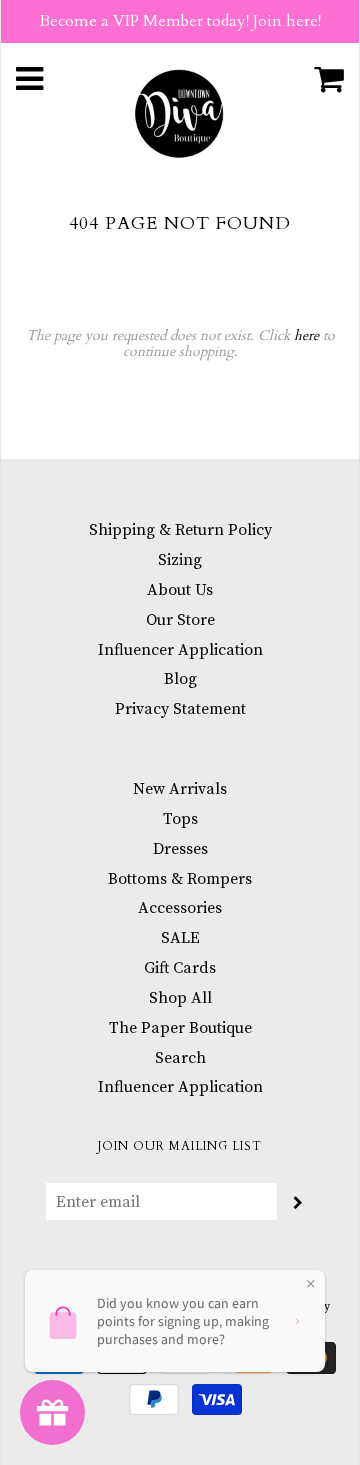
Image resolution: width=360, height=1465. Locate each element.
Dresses (180, 849)
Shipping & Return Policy (180, 530)
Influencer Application (180, 650)
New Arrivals (180, 789)
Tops (180, 819)
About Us (180, 590)
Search (180, 1058)
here (306, 335)
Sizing (180, 560)
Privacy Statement (180, 709)
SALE (180, 938)
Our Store (180, 620)
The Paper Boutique (180, 1028)
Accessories (180, 908)
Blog (180, 679)
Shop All (180, 998)
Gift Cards (180, 968)
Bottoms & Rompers (180, 879)
